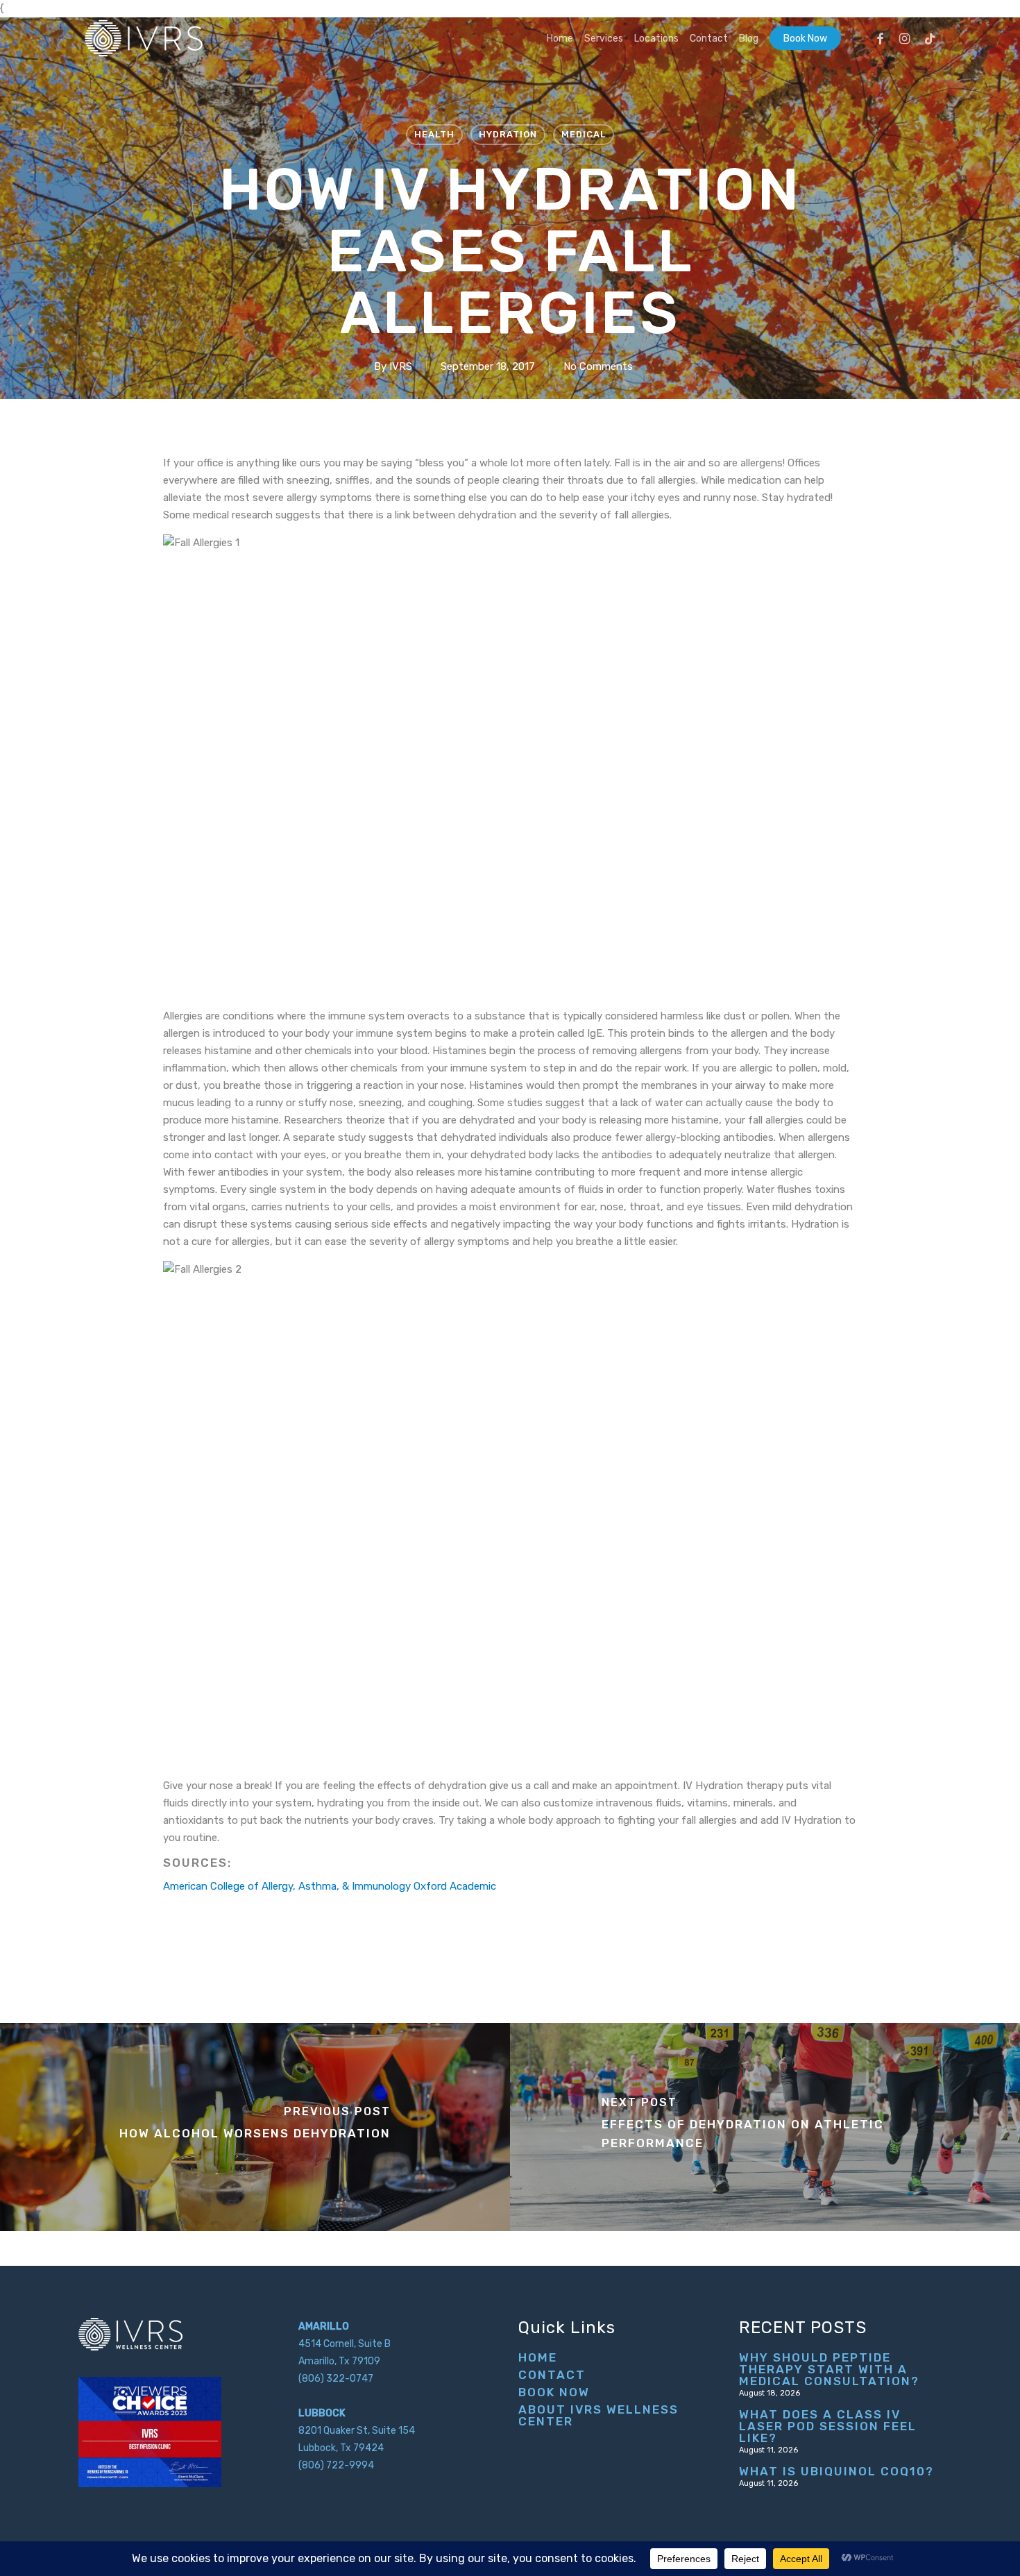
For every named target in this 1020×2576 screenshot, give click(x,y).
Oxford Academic (455, 1886)
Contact (552, 2375)
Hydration (508, 134)
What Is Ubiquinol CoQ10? (836, 2472)
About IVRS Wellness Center (598, 2416)
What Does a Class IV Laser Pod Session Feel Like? (828, 2426)
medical (584, 134)
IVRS (401, 366)
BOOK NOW (554, 2392)
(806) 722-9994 (336, 2465)
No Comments (598, 366)
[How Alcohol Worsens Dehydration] (255, 2127)
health (434, 134)
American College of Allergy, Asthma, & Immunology (287, 1886)
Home (538, 2358)
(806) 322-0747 (336, 2379)
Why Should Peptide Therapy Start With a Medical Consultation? (829, 2370)
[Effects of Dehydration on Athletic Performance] (765, 2127)
